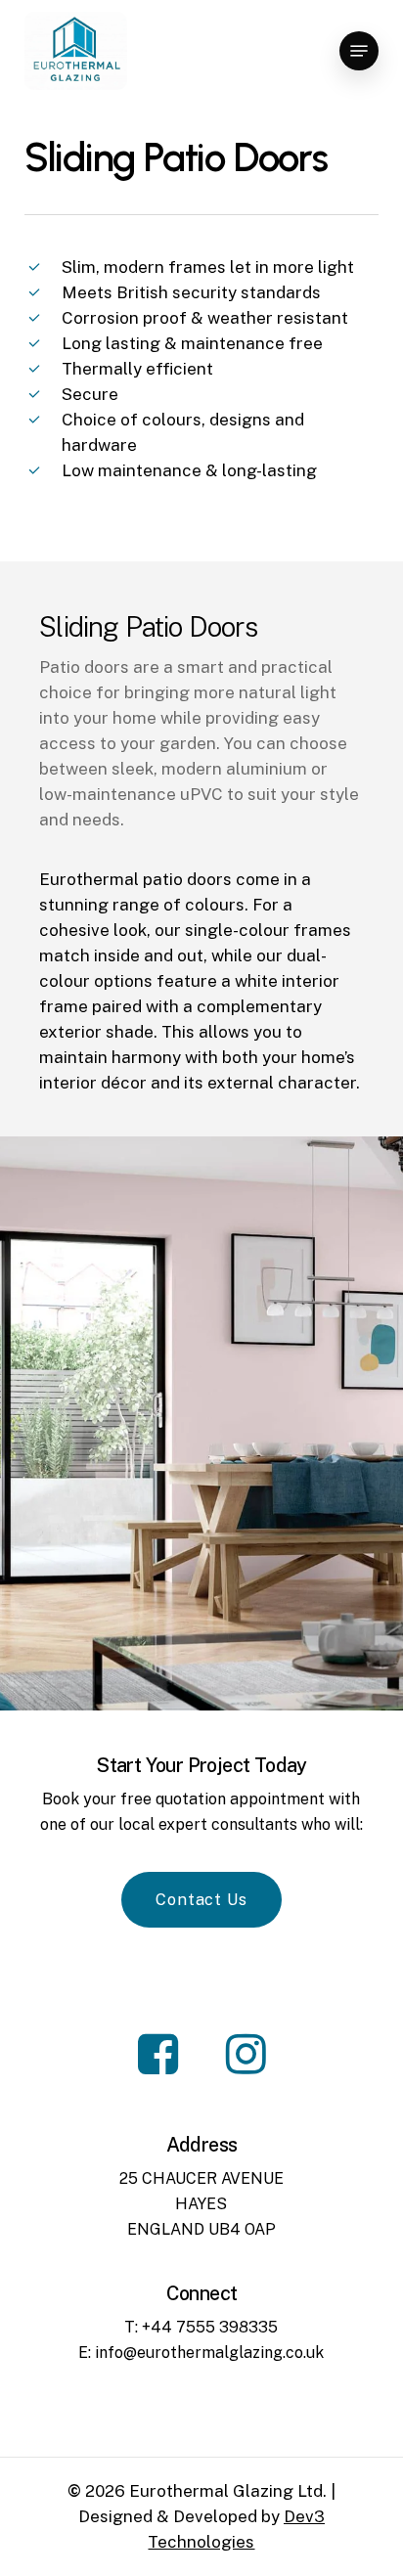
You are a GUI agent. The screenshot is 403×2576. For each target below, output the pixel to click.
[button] (359, 51)
